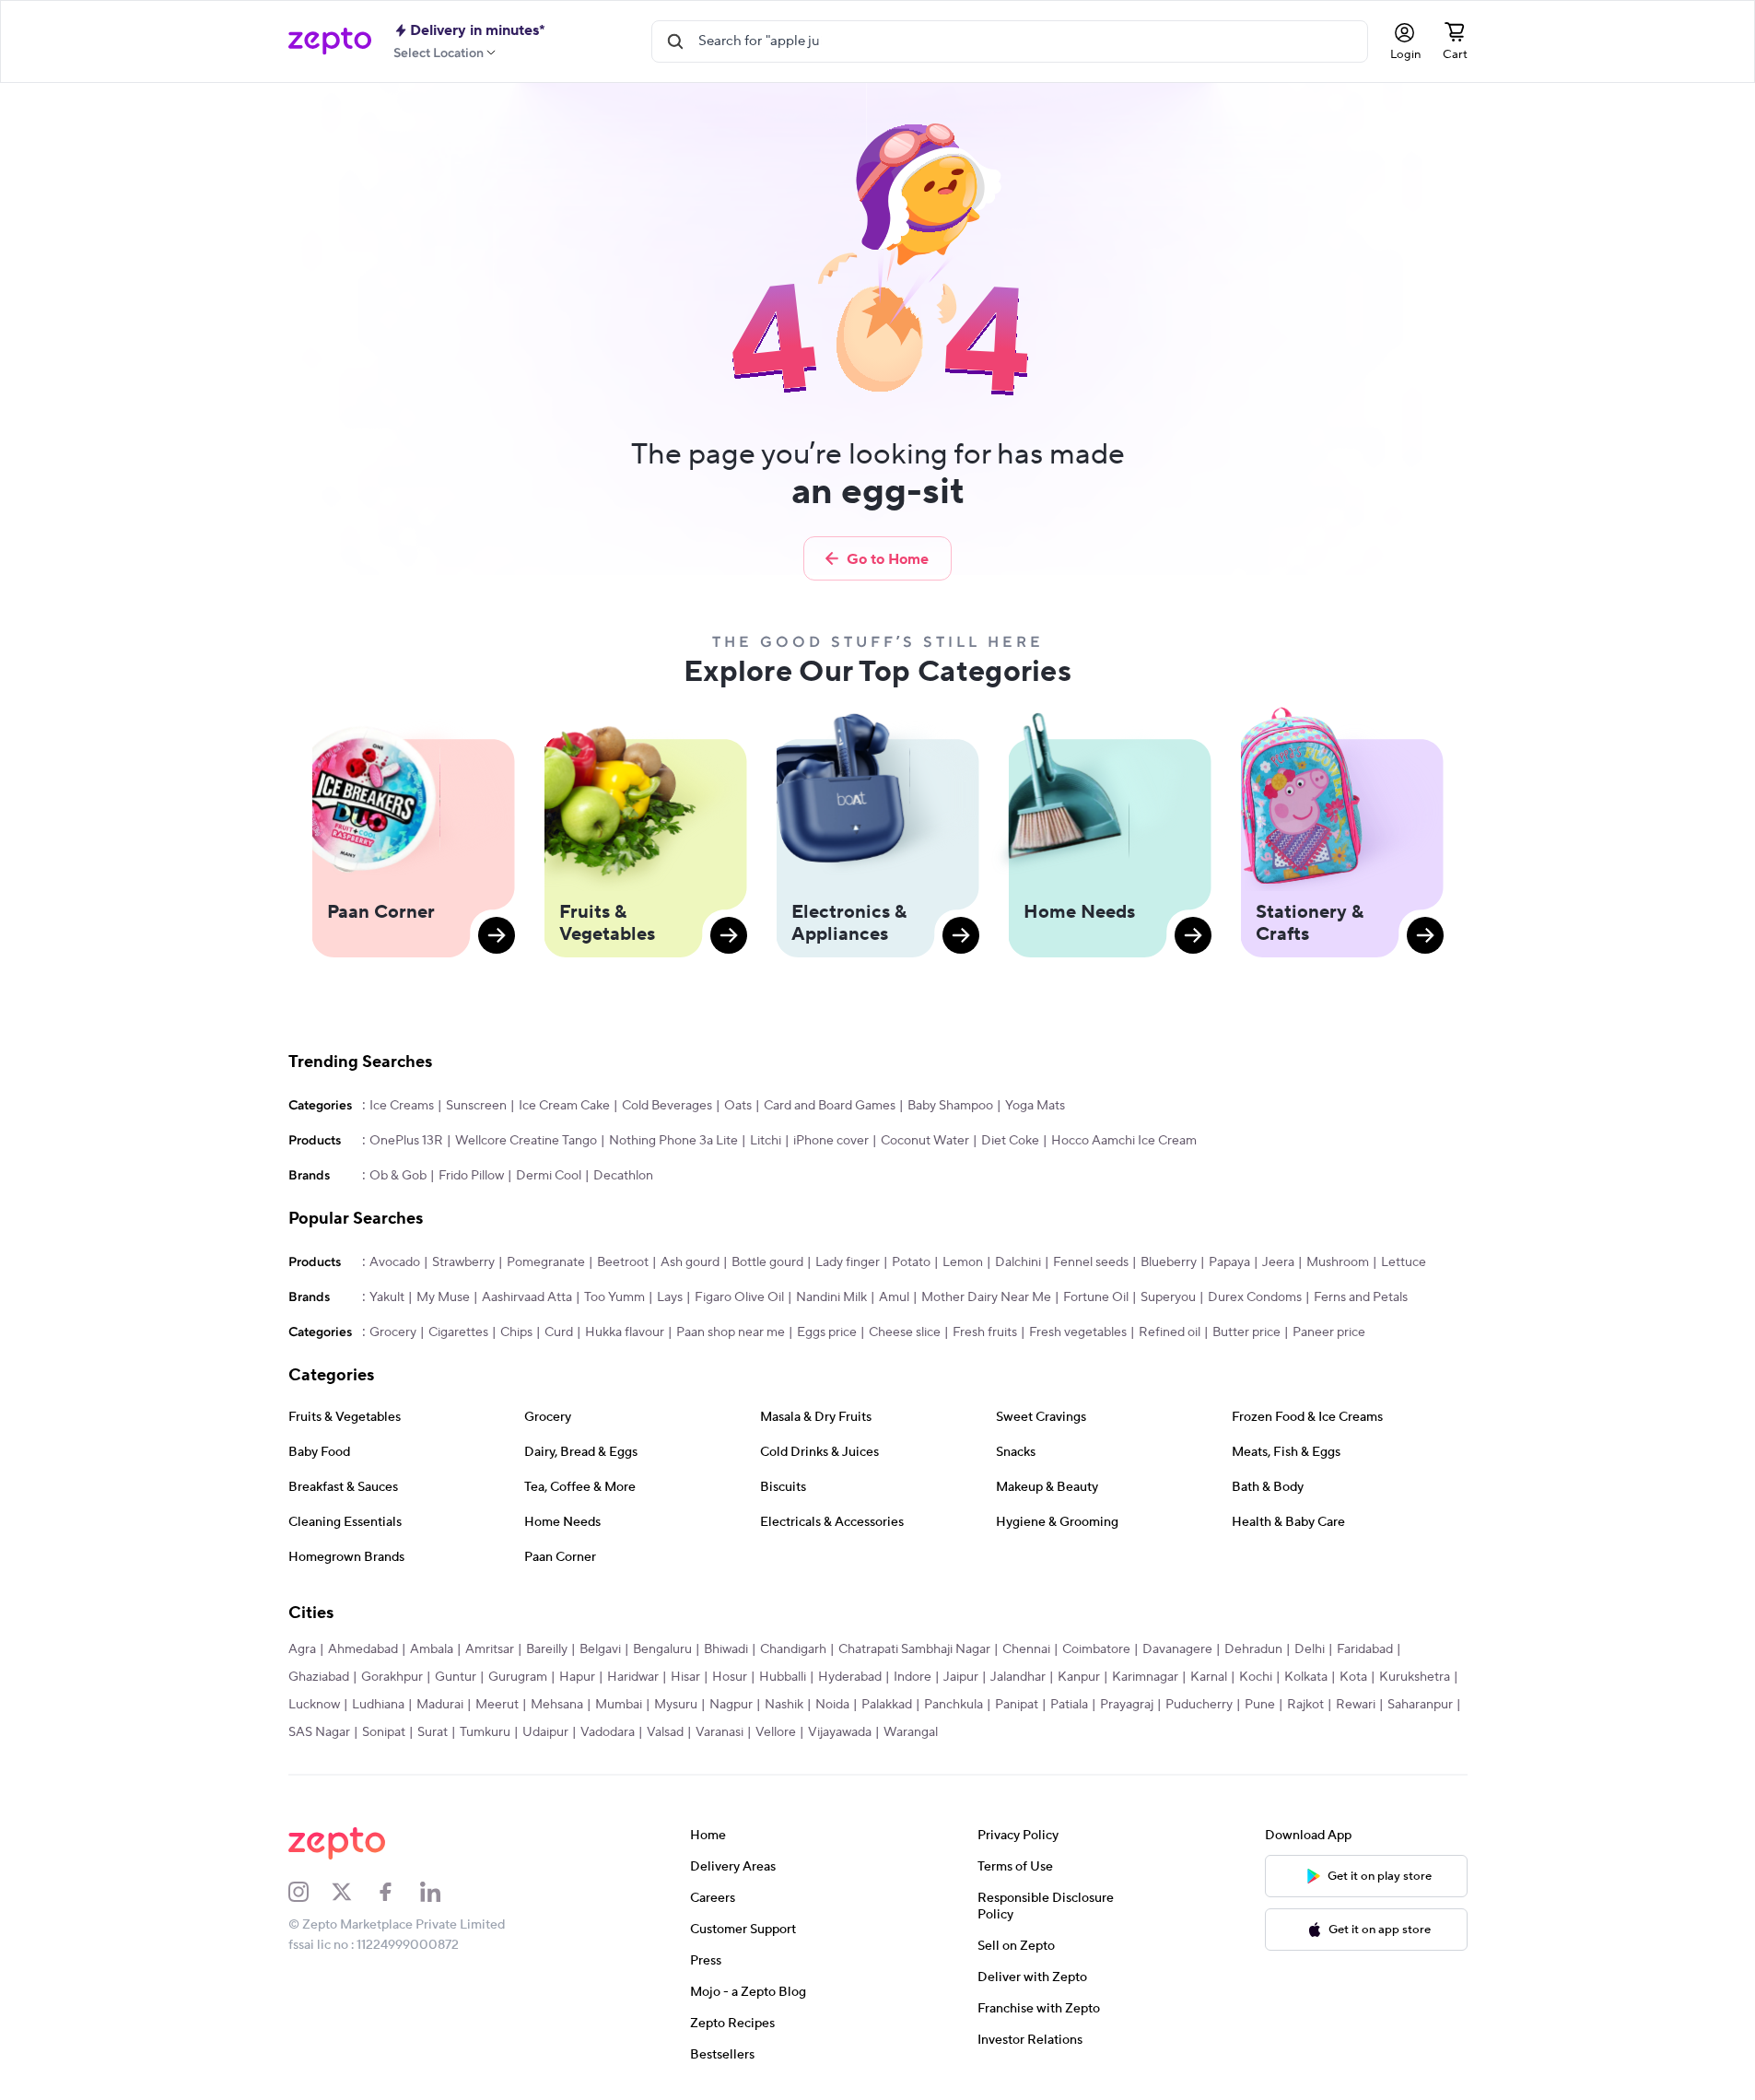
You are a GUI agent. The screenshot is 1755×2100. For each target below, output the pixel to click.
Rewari (1356, 1705)
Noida (832, 1705)
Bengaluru (662, 1649)
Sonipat (384, 1732)
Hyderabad (850, 1677)
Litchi (766, 1141)
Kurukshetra (1415, 1677)
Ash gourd (690, 1262)
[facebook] (398, 1892)
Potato (911, 1262)
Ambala (432, 1649)
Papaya (1229, 1262)
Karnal (1209, 1677)
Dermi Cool (549, 1176)
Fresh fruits (985, 1332)
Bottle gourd (767, 1262)
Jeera (1278, 1262)
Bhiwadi (726, 1649)
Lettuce (1404, 1262)
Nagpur (731, 1705)
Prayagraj (1127, 1705)
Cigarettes (458, 1332)
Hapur (577, 1677)
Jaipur (961, 1677)
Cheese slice (905, 1332)
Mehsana (557, 1705)
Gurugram (518, 1677)
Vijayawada (840, 1732)
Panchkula (954, 1705)
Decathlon (623, 1176)
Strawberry (463, 1262)
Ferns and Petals (1361, 1297)
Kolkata (1306, 1677)
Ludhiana (378, 1705)
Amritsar (490, 1649)
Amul (894, 1297)
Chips (516, 1332)
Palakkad (887, 1705)
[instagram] (310, 1892)
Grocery (393, 1332)
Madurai (440, 1705)
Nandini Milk (831, 1297)
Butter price (1246, 1332)
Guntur (456, 1677)
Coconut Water (925, 1141)
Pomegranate (546, 1262)
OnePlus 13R (406, 1141)
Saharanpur (1420, 1705)
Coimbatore (1096, 1649)
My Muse (443, 1297)
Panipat (1017, 1705)
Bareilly (547, 1649)
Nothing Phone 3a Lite (673, 1141)
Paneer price (1329, 1332)
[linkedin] (442, 1892)
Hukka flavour (625, 1332)
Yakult (387, 1297)
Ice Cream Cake (564, 1106)
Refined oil (1170, 1332)
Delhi (1310, 1649)
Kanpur (1079, 1677)
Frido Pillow (471, 1176)
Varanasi (720, 1732)
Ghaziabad (319, 1677)
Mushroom (1338, 1262)
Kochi (1256, 1677)
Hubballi (783, 1677)
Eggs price (827, 1332)
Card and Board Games (830, 1106)
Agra (302, 1649)
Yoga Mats (1035, 1106)
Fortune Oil (1096, 1297)
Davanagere (1177, 1649)
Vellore (776, 1732)
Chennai (1026, 1649)
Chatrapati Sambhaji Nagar (914, 1649)
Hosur (730, 1677)
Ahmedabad (363, 1649)
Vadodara (608, 1732)
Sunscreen (476, 1106)
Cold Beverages (667, 1106)
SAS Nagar (319, 1732)
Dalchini (1018, 1262)
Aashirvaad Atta (527, 1297)
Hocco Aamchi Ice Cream (1124, 1141)
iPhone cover (831, 1141)
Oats (738, 1106)
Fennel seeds (1091, 1262)
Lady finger (848, 1262)
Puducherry (1199, 1705)
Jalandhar (1018, 1677)
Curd (559, 1332)
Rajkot (1305, 1705)
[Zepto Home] (330, 41)
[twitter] (354, 1892)
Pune (1260, 1705)
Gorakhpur (392, 1677)
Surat (433, 1732)
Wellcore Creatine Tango (526, 1141)
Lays (670, 1297)
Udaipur (545, 1732)
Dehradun (1253, 1649)
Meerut (497, 1705)
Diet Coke (1010, 1141)
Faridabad (1365, 1649)
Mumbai (619, 1705)
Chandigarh (793, 1649)
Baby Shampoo (950, 1106)
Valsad (665, 1732)
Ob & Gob (398, 1176)
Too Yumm (614, 1297)
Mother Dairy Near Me (986, 1297)
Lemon (963, 1262)
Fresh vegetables (1078, 1332)
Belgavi (600, 1649)
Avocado (395, 1262)
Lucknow (314, 1705)
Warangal (911, 1732)
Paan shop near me (731, 1332)
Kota (1353, 1677)
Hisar (685, 1677)
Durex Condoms (1255, 1297)
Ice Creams (402, 1106)
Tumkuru (485, 1732)
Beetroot (623, 1262)
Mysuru (676, 1705)
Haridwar (633, 1677)
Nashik (784, 1705)
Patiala (1069, 1705)
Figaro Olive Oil (739, 1297)
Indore (913, 1677)
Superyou (1168, 1297)
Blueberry (1169, 1262)
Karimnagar (1145, 1677)
